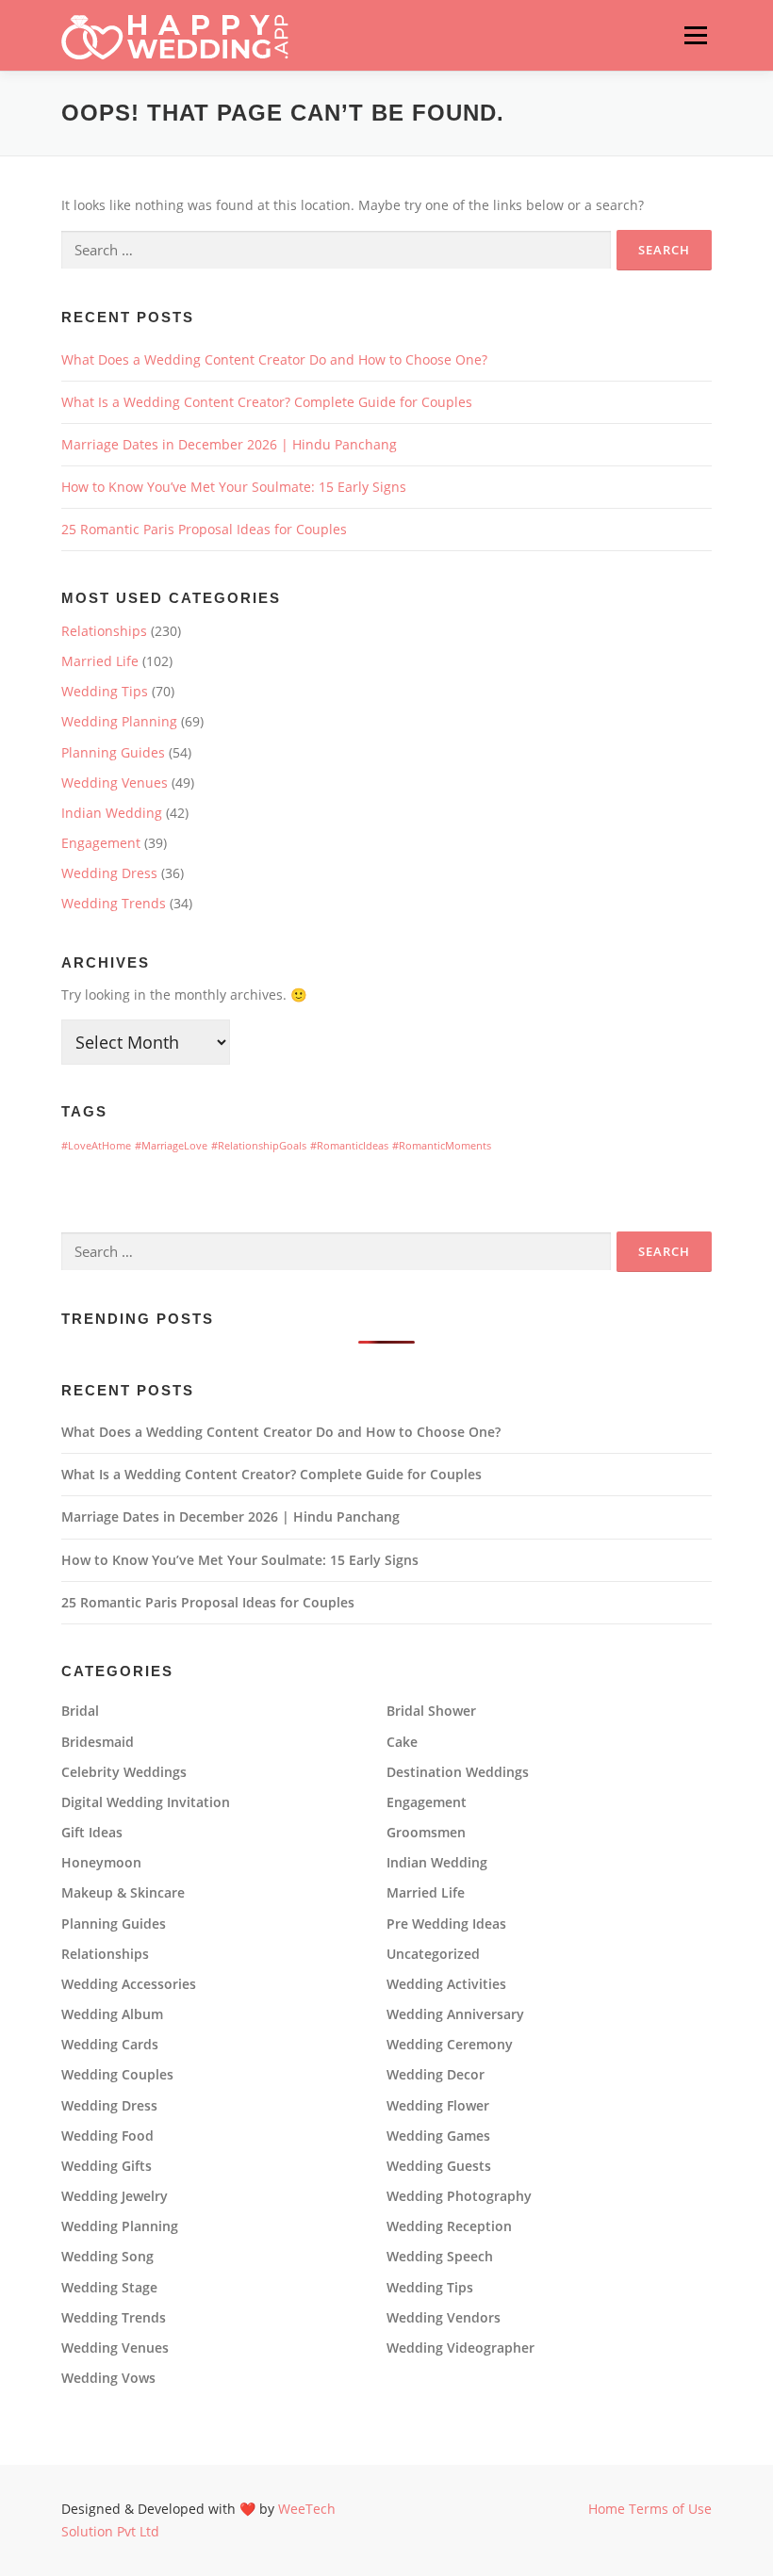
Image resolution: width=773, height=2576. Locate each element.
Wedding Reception (449, 2226)
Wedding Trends (114, 903)
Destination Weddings (458, 1772)
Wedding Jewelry (115, 2196)
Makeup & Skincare (123, 1893)
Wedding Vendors (444, 2318)
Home (607, 2509)
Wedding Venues (115, 783)
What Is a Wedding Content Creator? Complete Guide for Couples (267, 402)
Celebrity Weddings (124, 1772)
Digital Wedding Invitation (146, 1802)
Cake (402, 1742)
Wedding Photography (459, 2196)
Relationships (104, 631)
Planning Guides (113, 752)
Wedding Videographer (461, 2348)
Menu (695, 35)
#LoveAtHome (96, 1146)
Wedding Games (438, 2136)
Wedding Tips (105, 691)
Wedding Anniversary (455, 2014)
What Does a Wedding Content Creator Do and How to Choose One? (274, 359)
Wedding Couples (117, 2075)
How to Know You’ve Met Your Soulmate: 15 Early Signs (234, 487)
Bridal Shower (431, 1711)
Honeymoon (101, 1863)
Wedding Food (107, 2136)
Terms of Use (670, 2509)
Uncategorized (433, 1954)
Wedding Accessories (129, 1984)
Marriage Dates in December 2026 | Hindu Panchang (229, 444)
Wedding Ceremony (450, 2045)
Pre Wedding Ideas (446, 1924)
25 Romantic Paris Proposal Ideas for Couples (204, 529)
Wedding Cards (110, 2045)
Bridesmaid (98, 1742)
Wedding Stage (109, 2288)
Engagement (101, 843)
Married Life (100, 661)
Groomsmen (426, 1833)
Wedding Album (112, 2014)
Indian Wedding (112, 813)
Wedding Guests (439, 2166)
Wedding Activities (446, 1984)
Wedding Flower (438, 2106)
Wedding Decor (436, 2075)
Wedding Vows (108, 2378)
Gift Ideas (92, 1833)
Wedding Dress (109, 873)
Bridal (80, 1711)
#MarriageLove (171, 1146)
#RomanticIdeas (349, 1146)
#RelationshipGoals (259, 1146)
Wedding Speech (440, 2257)
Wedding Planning (119, 721)
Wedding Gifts (107, 2166)
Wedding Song (107, 2257)
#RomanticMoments (442, 1146)
